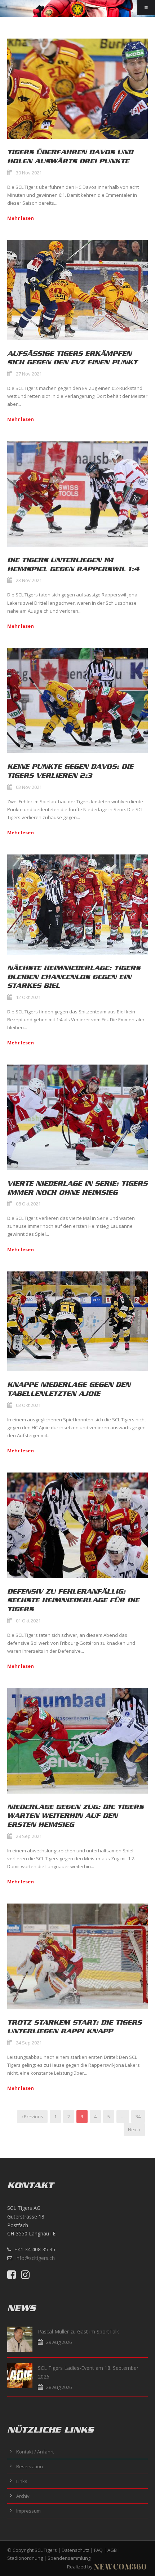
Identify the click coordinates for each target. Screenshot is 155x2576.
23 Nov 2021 (29, 580)
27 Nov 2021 (29, 374)
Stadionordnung (25, 2558)
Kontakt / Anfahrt (35, 2452)
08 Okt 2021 (28, 1204)
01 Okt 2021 (28, 1621)
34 (138, 2117)
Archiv (23, 2496)
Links (22, 2481)
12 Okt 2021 (28, 997)
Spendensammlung (69, 2558)
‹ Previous (32, 2117)
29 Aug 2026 (59, 2342)
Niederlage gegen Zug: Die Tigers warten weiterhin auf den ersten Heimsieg (75, 1816)
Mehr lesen (21, 218)
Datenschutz (76, 2550)
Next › (134, 2129)
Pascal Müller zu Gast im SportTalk (78, 2331)
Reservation (30, 2466)
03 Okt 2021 (28, 1405)
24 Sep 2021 (29, 2043)
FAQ (98, 2550)
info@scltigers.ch (35, 2258)
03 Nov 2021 (29, 787)
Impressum (28, 2511)
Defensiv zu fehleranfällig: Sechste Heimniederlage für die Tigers (73, 1600)
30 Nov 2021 (29, 173)
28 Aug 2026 (59, 2387)
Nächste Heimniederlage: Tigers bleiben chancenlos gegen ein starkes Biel (74, 977)
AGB (112, 2550)
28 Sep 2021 (29, 1836)
